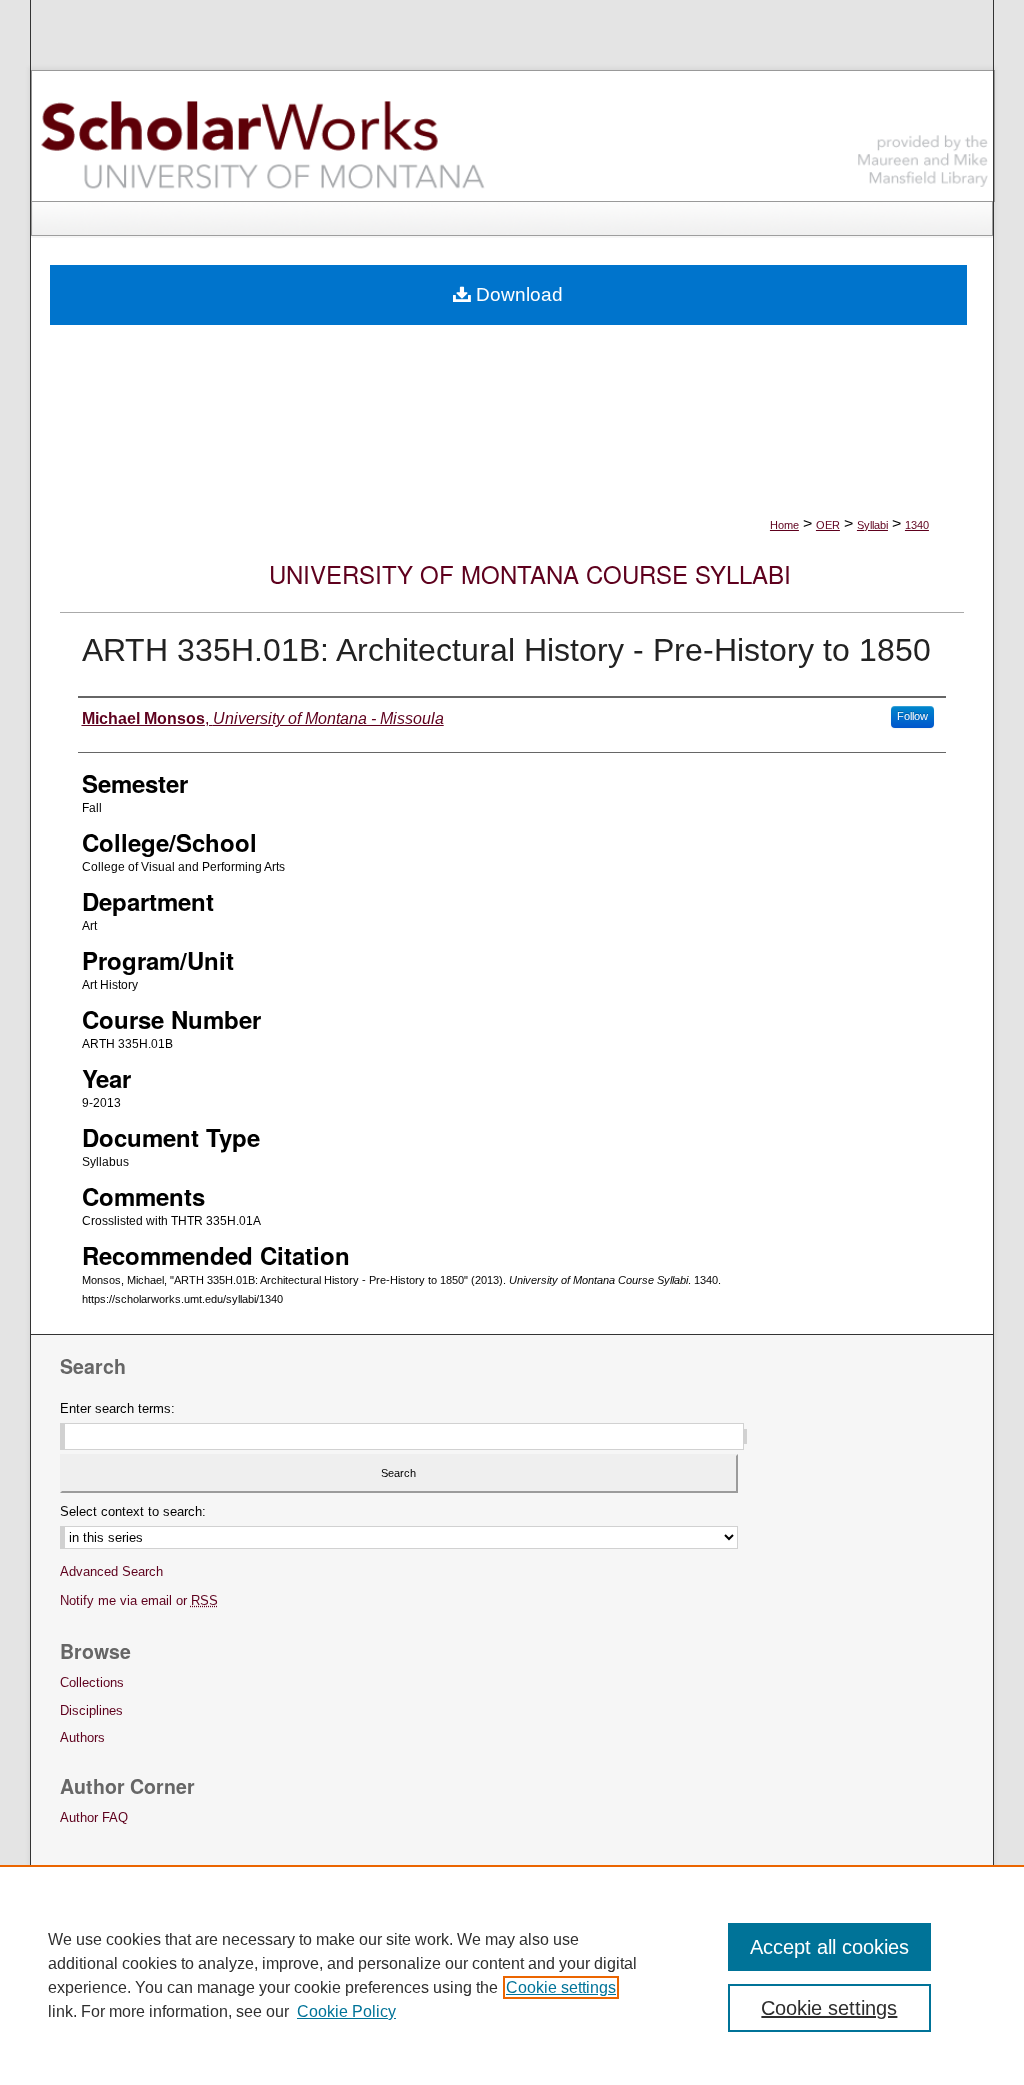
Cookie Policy (346, 2011)
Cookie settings (561, 1987)
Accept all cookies (829, 1947)
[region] (512, 1975)
